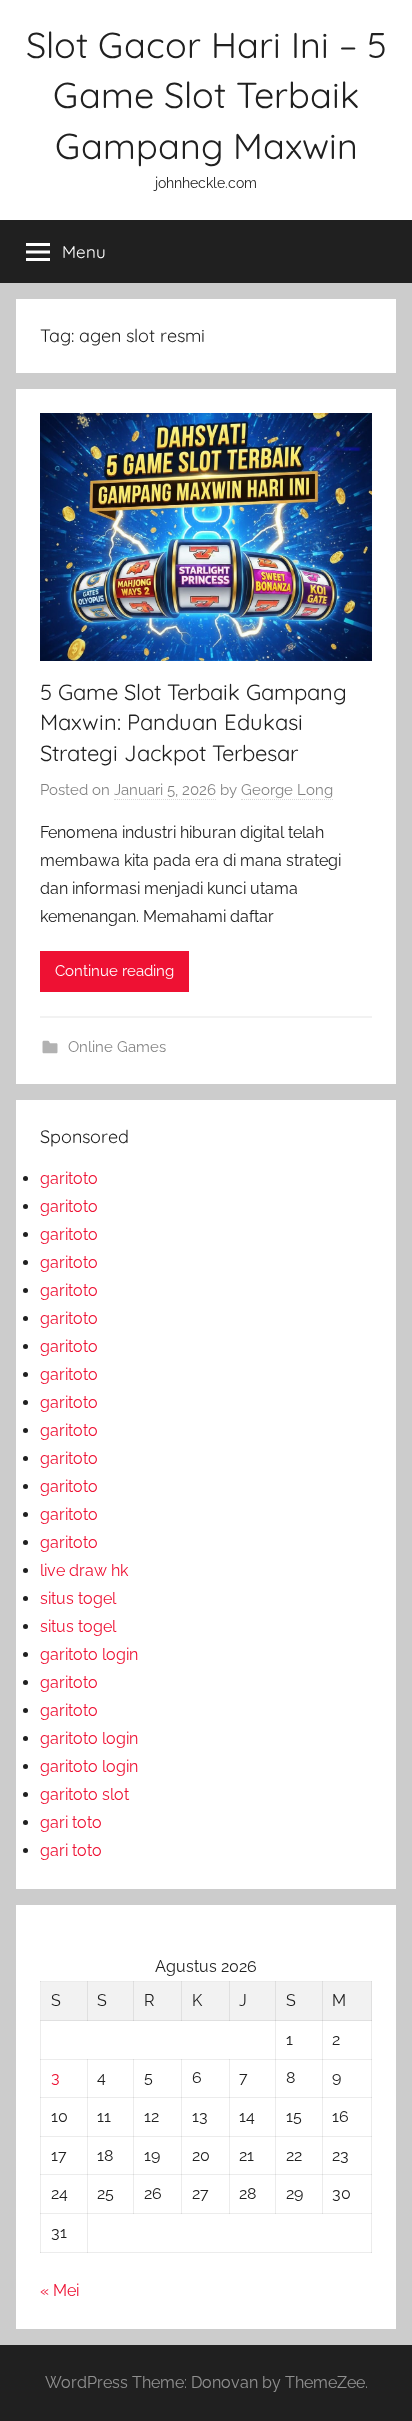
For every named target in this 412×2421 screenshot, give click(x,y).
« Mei (59, 2290)
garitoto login (89, 1654)
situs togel (78, 1598)
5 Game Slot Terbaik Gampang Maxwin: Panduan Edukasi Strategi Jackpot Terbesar (193, 723)
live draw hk (84, 1570)
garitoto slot (84, 1794)
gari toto (71, 1822)
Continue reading (114, 971)
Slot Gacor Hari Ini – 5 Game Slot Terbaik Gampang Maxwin (206, 95)
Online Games (117, 1047)
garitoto (69, 1178)
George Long (287, 790)
